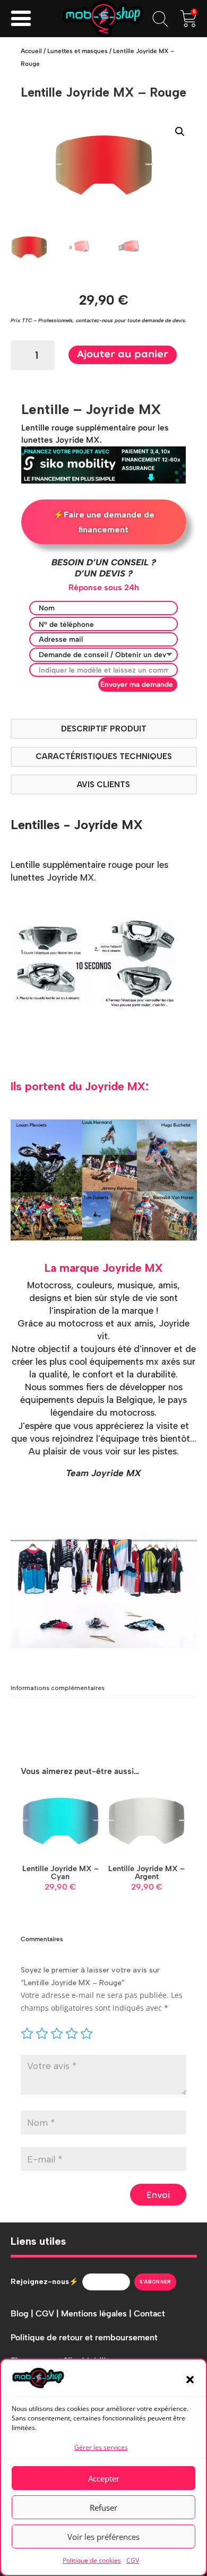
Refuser (103, 2508)
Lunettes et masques (77, 51)
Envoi (158, 2195)
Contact (149, 2314)
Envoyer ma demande (137, 684)
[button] (190, 2380)
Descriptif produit (104, 729)
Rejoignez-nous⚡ (44, 2282)
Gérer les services (101, 2447)
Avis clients (103, 785)
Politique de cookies (92, 2560)
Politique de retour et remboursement (84, 2337)
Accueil (31, 51)
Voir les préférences (103, 2537)
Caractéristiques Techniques (104, 756)
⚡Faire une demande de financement (104, 522)
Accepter (104, 2478)
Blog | (23, 2314)
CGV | (48, 2314)
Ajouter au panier (123, 355)
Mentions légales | (97, 2314)
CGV (133, 2560)
